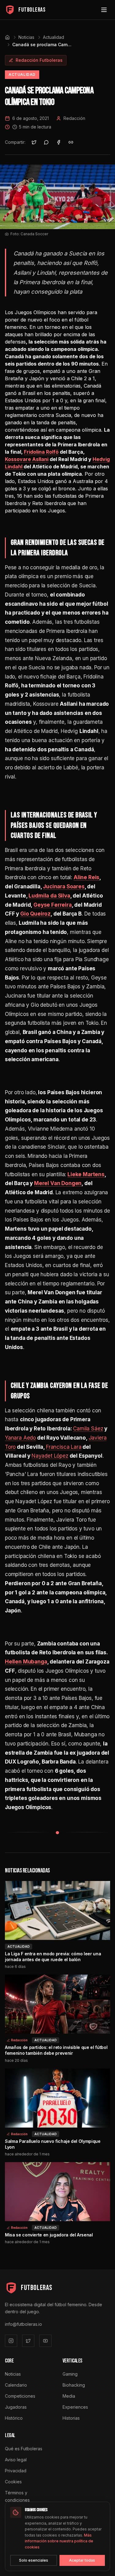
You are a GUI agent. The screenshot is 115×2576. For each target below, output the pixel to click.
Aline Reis (86, 877)
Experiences (75, 2407)
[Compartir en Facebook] (59, 142)
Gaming (70, 2374)
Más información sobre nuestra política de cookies (59, 2541)
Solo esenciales (34, 2560)
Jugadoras (16, 2407)
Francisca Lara (64, 1447)
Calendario (16, 2385)
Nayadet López (50, 1456)
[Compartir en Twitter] (34, 142)
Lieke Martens (86, 1174)
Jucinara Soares (64, 887)
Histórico (14, 2418)
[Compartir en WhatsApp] (46, 142)
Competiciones (20, 2396)
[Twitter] (28, 2341)
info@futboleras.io (23, 2324)
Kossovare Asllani (27, 459)
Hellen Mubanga (26, 1662)
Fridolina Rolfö (41, 452)
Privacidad (16, 2471)
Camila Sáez (88, 1429)
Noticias (26, 37)
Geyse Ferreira (53, 905)
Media (69, 2396)
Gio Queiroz (35, 914)
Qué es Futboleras (24, 2449)
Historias (71, 2418)
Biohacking (74, 2385)
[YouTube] (45, 2341)
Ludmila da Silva (49, 896)
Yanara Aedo (20, 1438)
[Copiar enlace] (71, 142)
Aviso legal (16, 2460)
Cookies (13, 2482)
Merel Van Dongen (58, 1183)
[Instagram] (11, 2341)
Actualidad (54, 37)
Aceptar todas (82, 2560)
